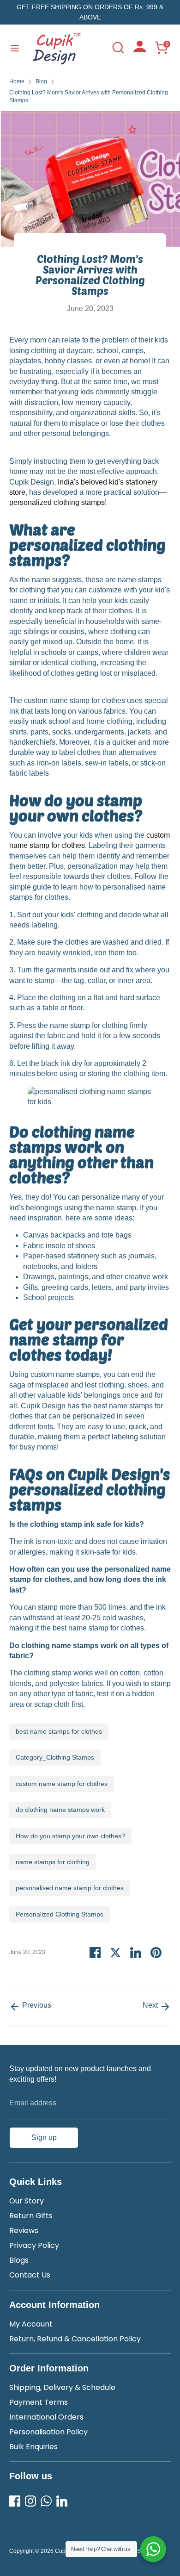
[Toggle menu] (15, 48)
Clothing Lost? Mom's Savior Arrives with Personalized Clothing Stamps (89, 96)
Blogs (19, 2260)
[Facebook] (15, 2501)
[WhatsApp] (46, 2501)
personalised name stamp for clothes (70, 1888)
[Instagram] (30, 2501)
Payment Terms (39, 2402)
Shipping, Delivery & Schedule (62, 2387)
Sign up (44, 2137)
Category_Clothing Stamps (55, 1757)
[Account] (140, 50)
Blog (41, 81)
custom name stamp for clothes (62, 1784)
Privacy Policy (34, 2245)
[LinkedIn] (62, 2501)
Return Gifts (31, 2216)
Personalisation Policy (48, 2432)
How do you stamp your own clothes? (70, 1836)
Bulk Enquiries (33, 2447)
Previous (36, 2005)
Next (151, 2005)
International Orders (46, 2417)
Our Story (27, 2201)
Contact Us (30, 2275)
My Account (31, 2324)
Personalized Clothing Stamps (60, 1914)
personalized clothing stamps (57, 502)
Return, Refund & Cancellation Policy (75, 2339)
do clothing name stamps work (60, 1810)
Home (17, 81)
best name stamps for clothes (59, 1731)
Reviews (24, 2231)
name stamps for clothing (53, 1862)
